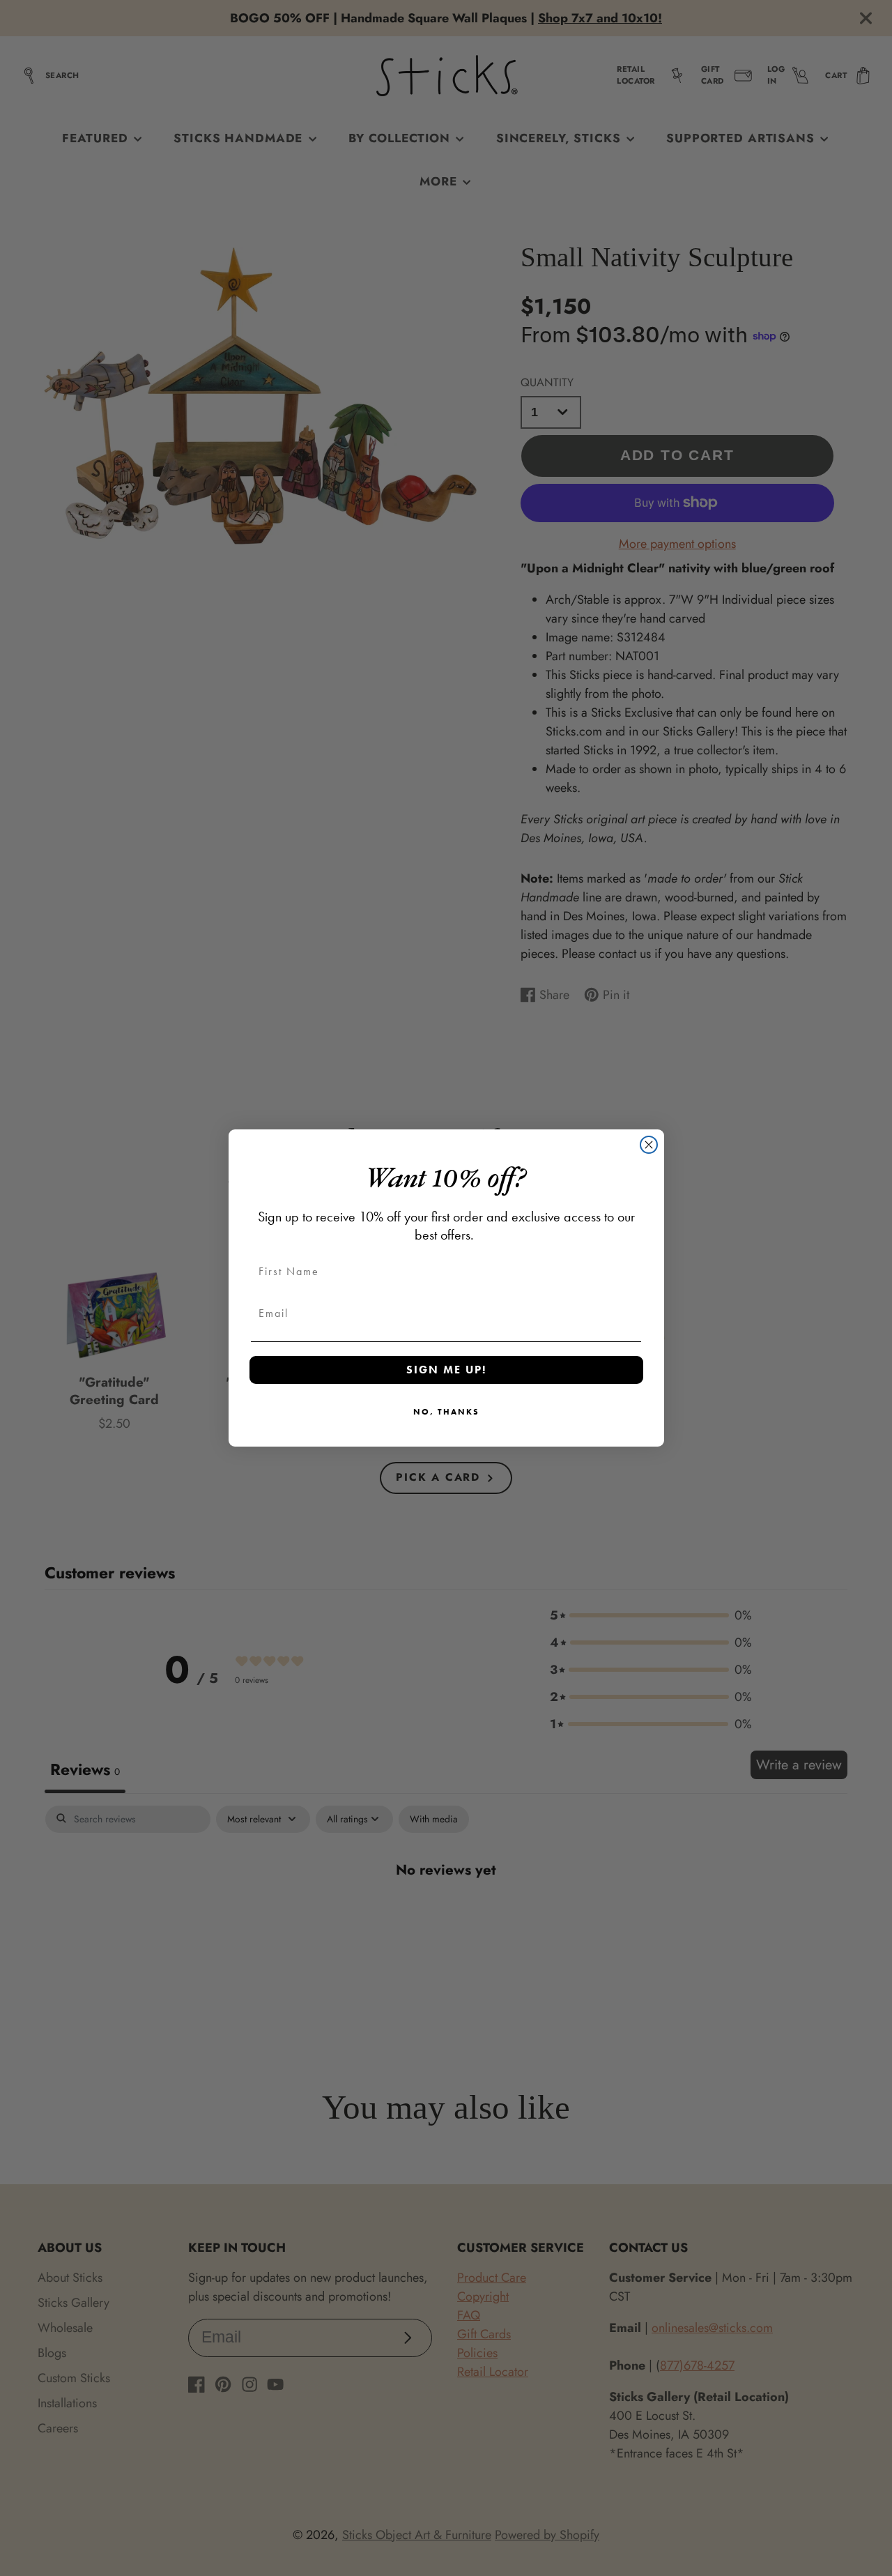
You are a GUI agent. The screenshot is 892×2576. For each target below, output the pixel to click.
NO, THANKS (446, 1412)
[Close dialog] (649, 1145)
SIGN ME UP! (446, 1370)
